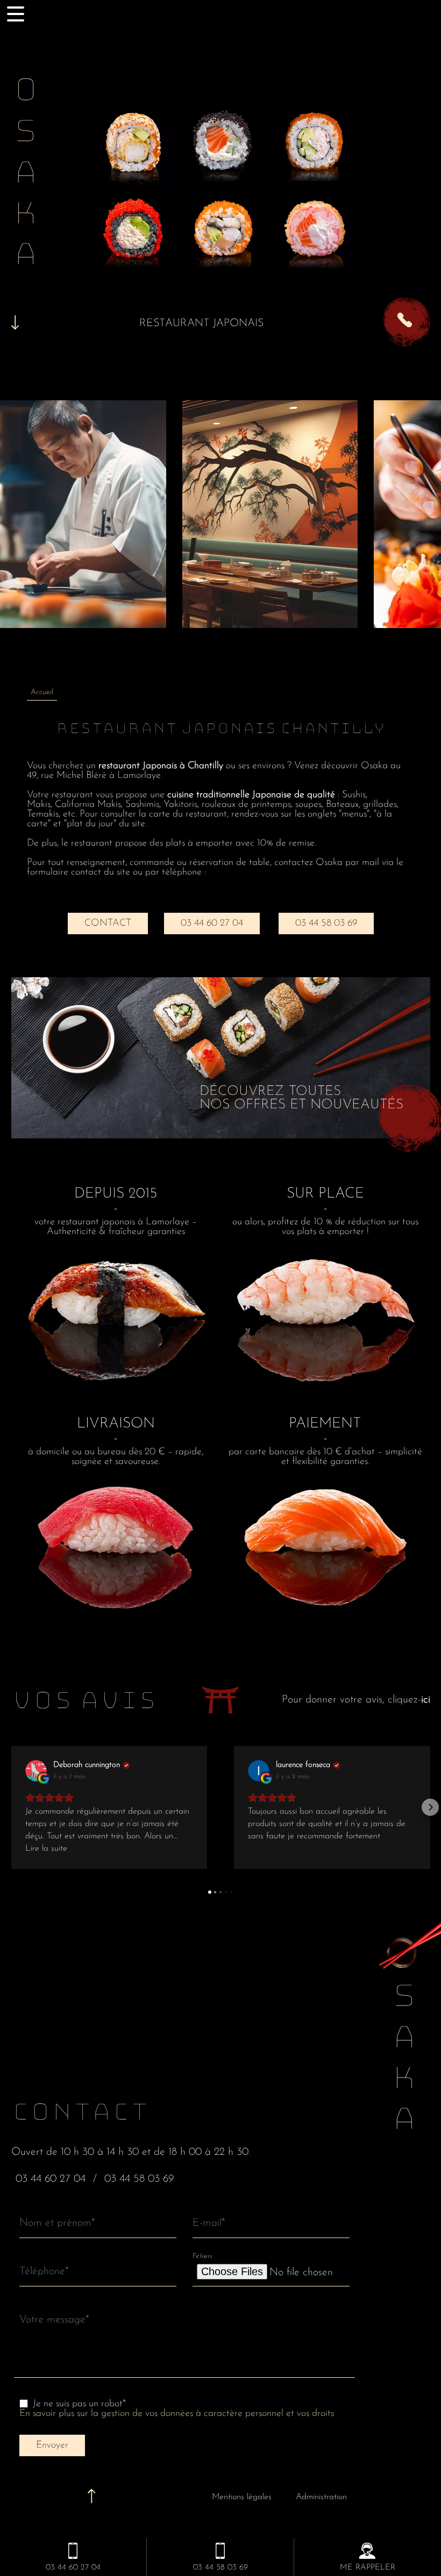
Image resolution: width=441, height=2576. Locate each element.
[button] (11, 1807)
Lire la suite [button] (46, 1849)
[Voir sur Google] (36, 1771)
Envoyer (52, 2445)
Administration (321, 2497)
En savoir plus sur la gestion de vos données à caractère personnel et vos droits (177, 2414)
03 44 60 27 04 (212, 923)
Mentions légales (242, 2497)
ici (426, 1700)
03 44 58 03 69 (326, 923)
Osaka (26, 175)
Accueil (42, 692)
